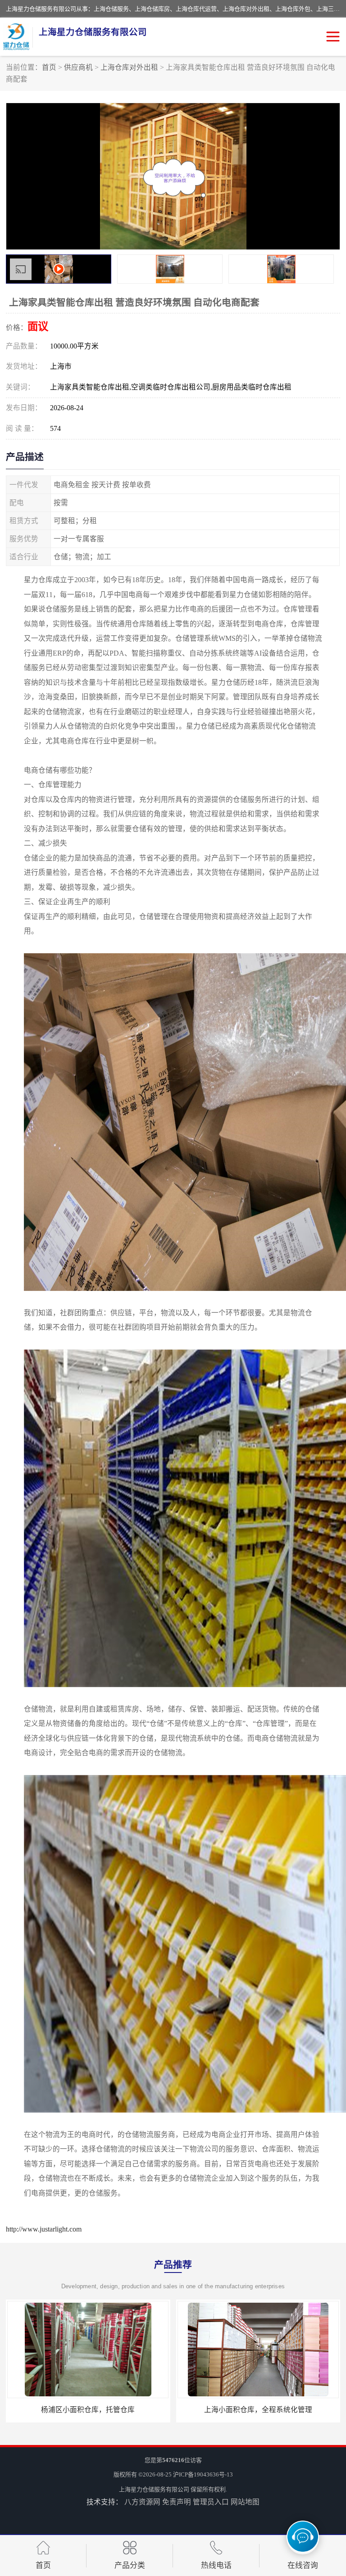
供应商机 (78, 67)
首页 (49, 67)
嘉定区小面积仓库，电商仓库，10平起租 (258, 2410)
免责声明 (177, 2502)
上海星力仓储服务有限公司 (154, 2489)
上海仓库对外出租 (129, 67)
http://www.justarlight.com (44, 2229)
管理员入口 (211, 2502)
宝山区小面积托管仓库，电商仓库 (88, 2410)
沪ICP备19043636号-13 (203, 2474)
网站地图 (245, 2502)
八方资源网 (142, 2502)
